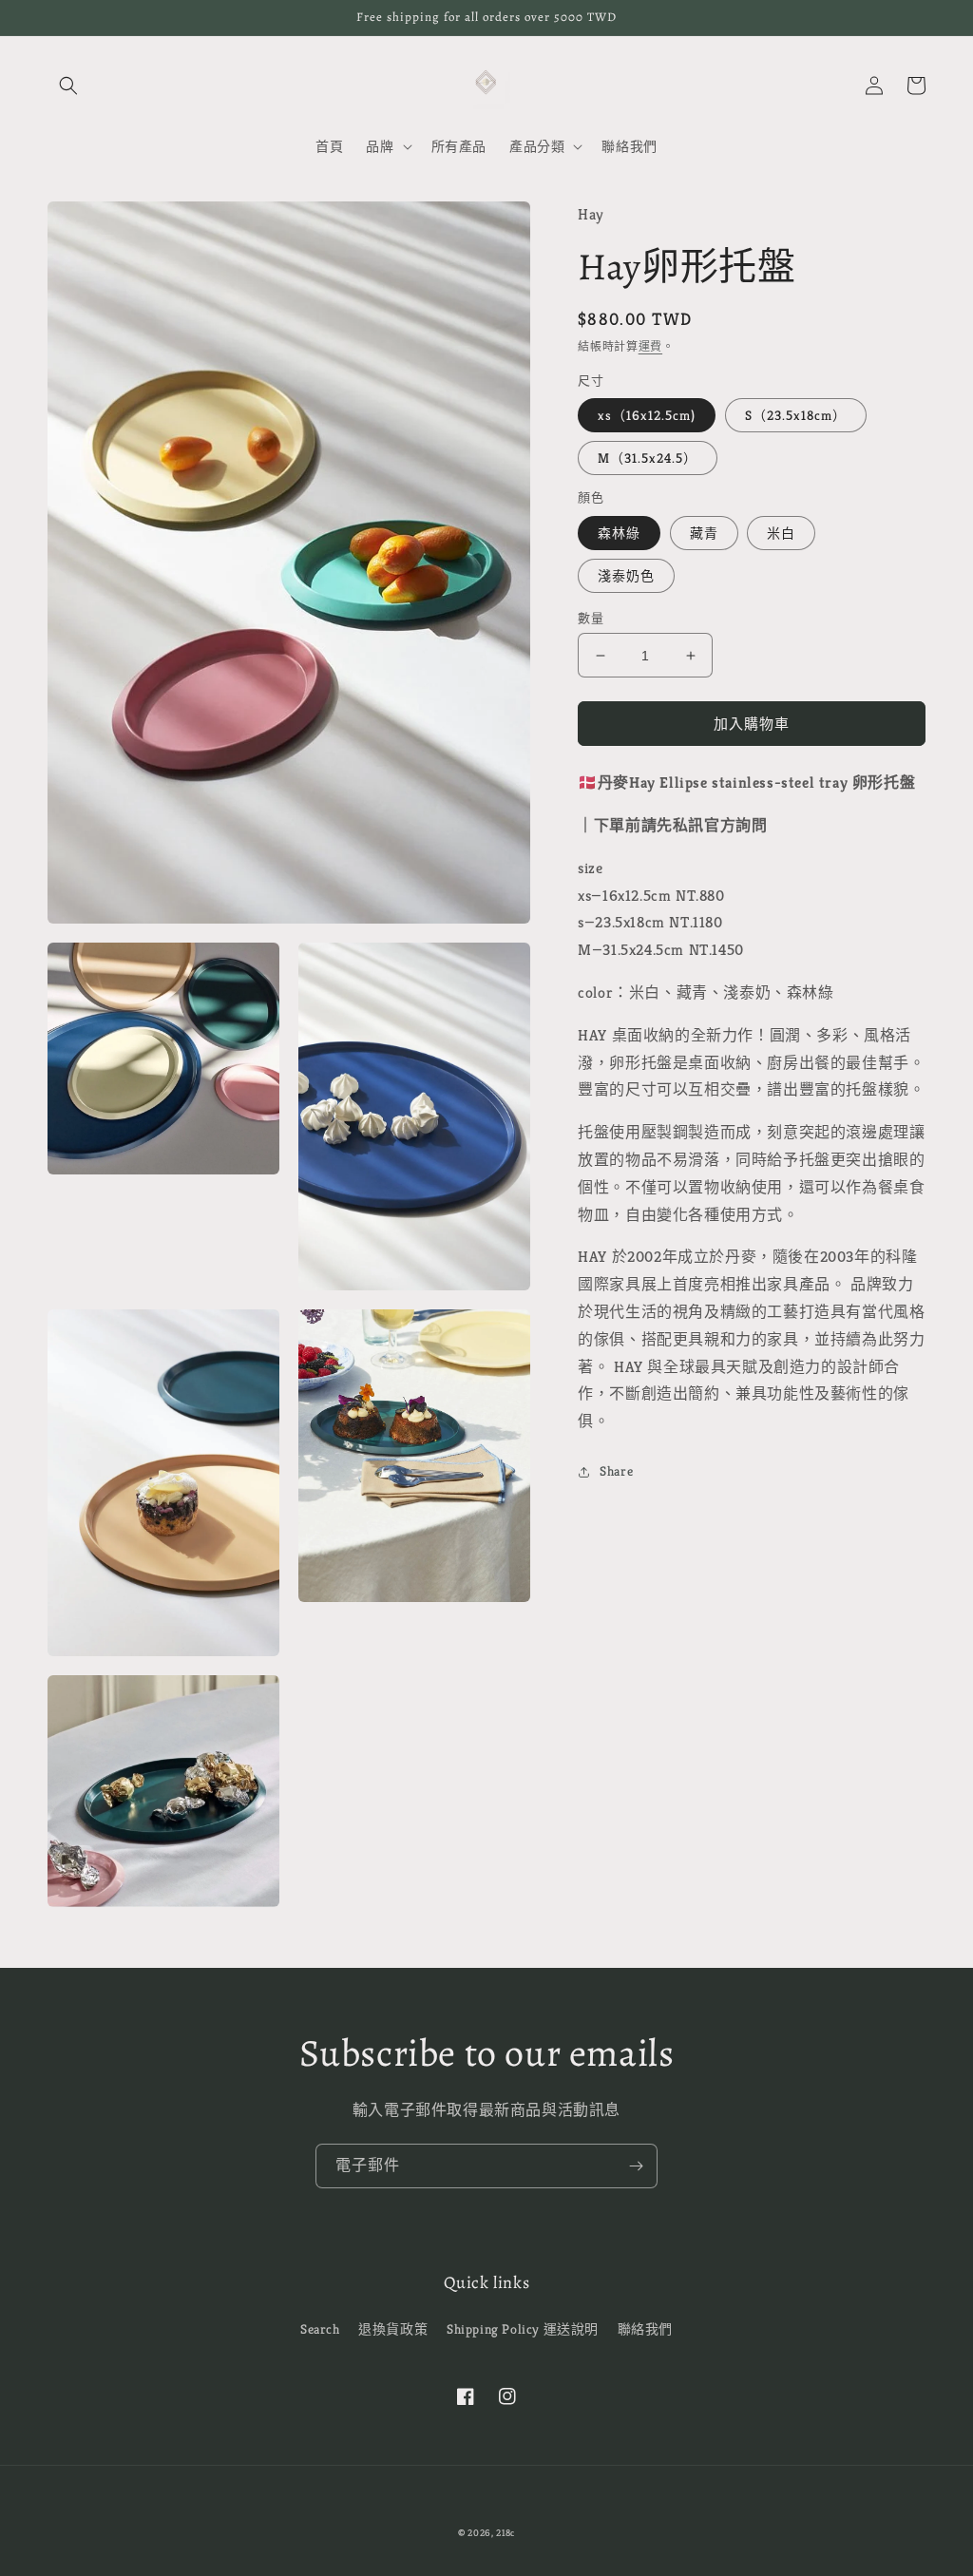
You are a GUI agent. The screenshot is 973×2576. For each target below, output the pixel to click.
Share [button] (616, 1471)
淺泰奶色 (626, 576)
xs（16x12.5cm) (647, 415)
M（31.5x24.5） (648, 458)
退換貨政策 (393, 2329)
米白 (781, 533)
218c (506, 2533)
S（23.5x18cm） (796, 415)
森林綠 (619, 533)
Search (320, 2329)
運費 (650, 346)
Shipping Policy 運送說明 (523, 2329)
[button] (68, 86)
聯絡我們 (645, 2329)
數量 (591, 618)
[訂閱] (636, 2166)
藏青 (704, 533)
